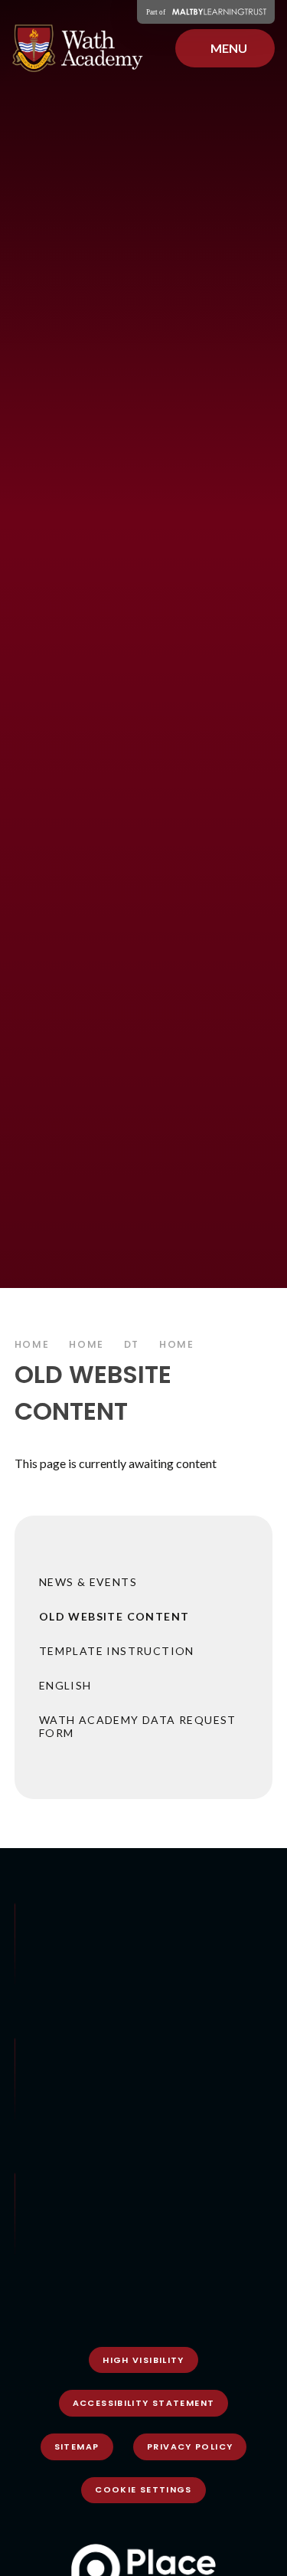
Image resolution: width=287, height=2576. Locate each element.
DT (132, 1344)
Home (32, 1344)
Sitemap (77, 2447)
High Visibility (143, 2360)
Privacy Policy (190, 2447)
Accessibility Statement (144, 2403)
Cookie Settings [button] (143, 2489)
